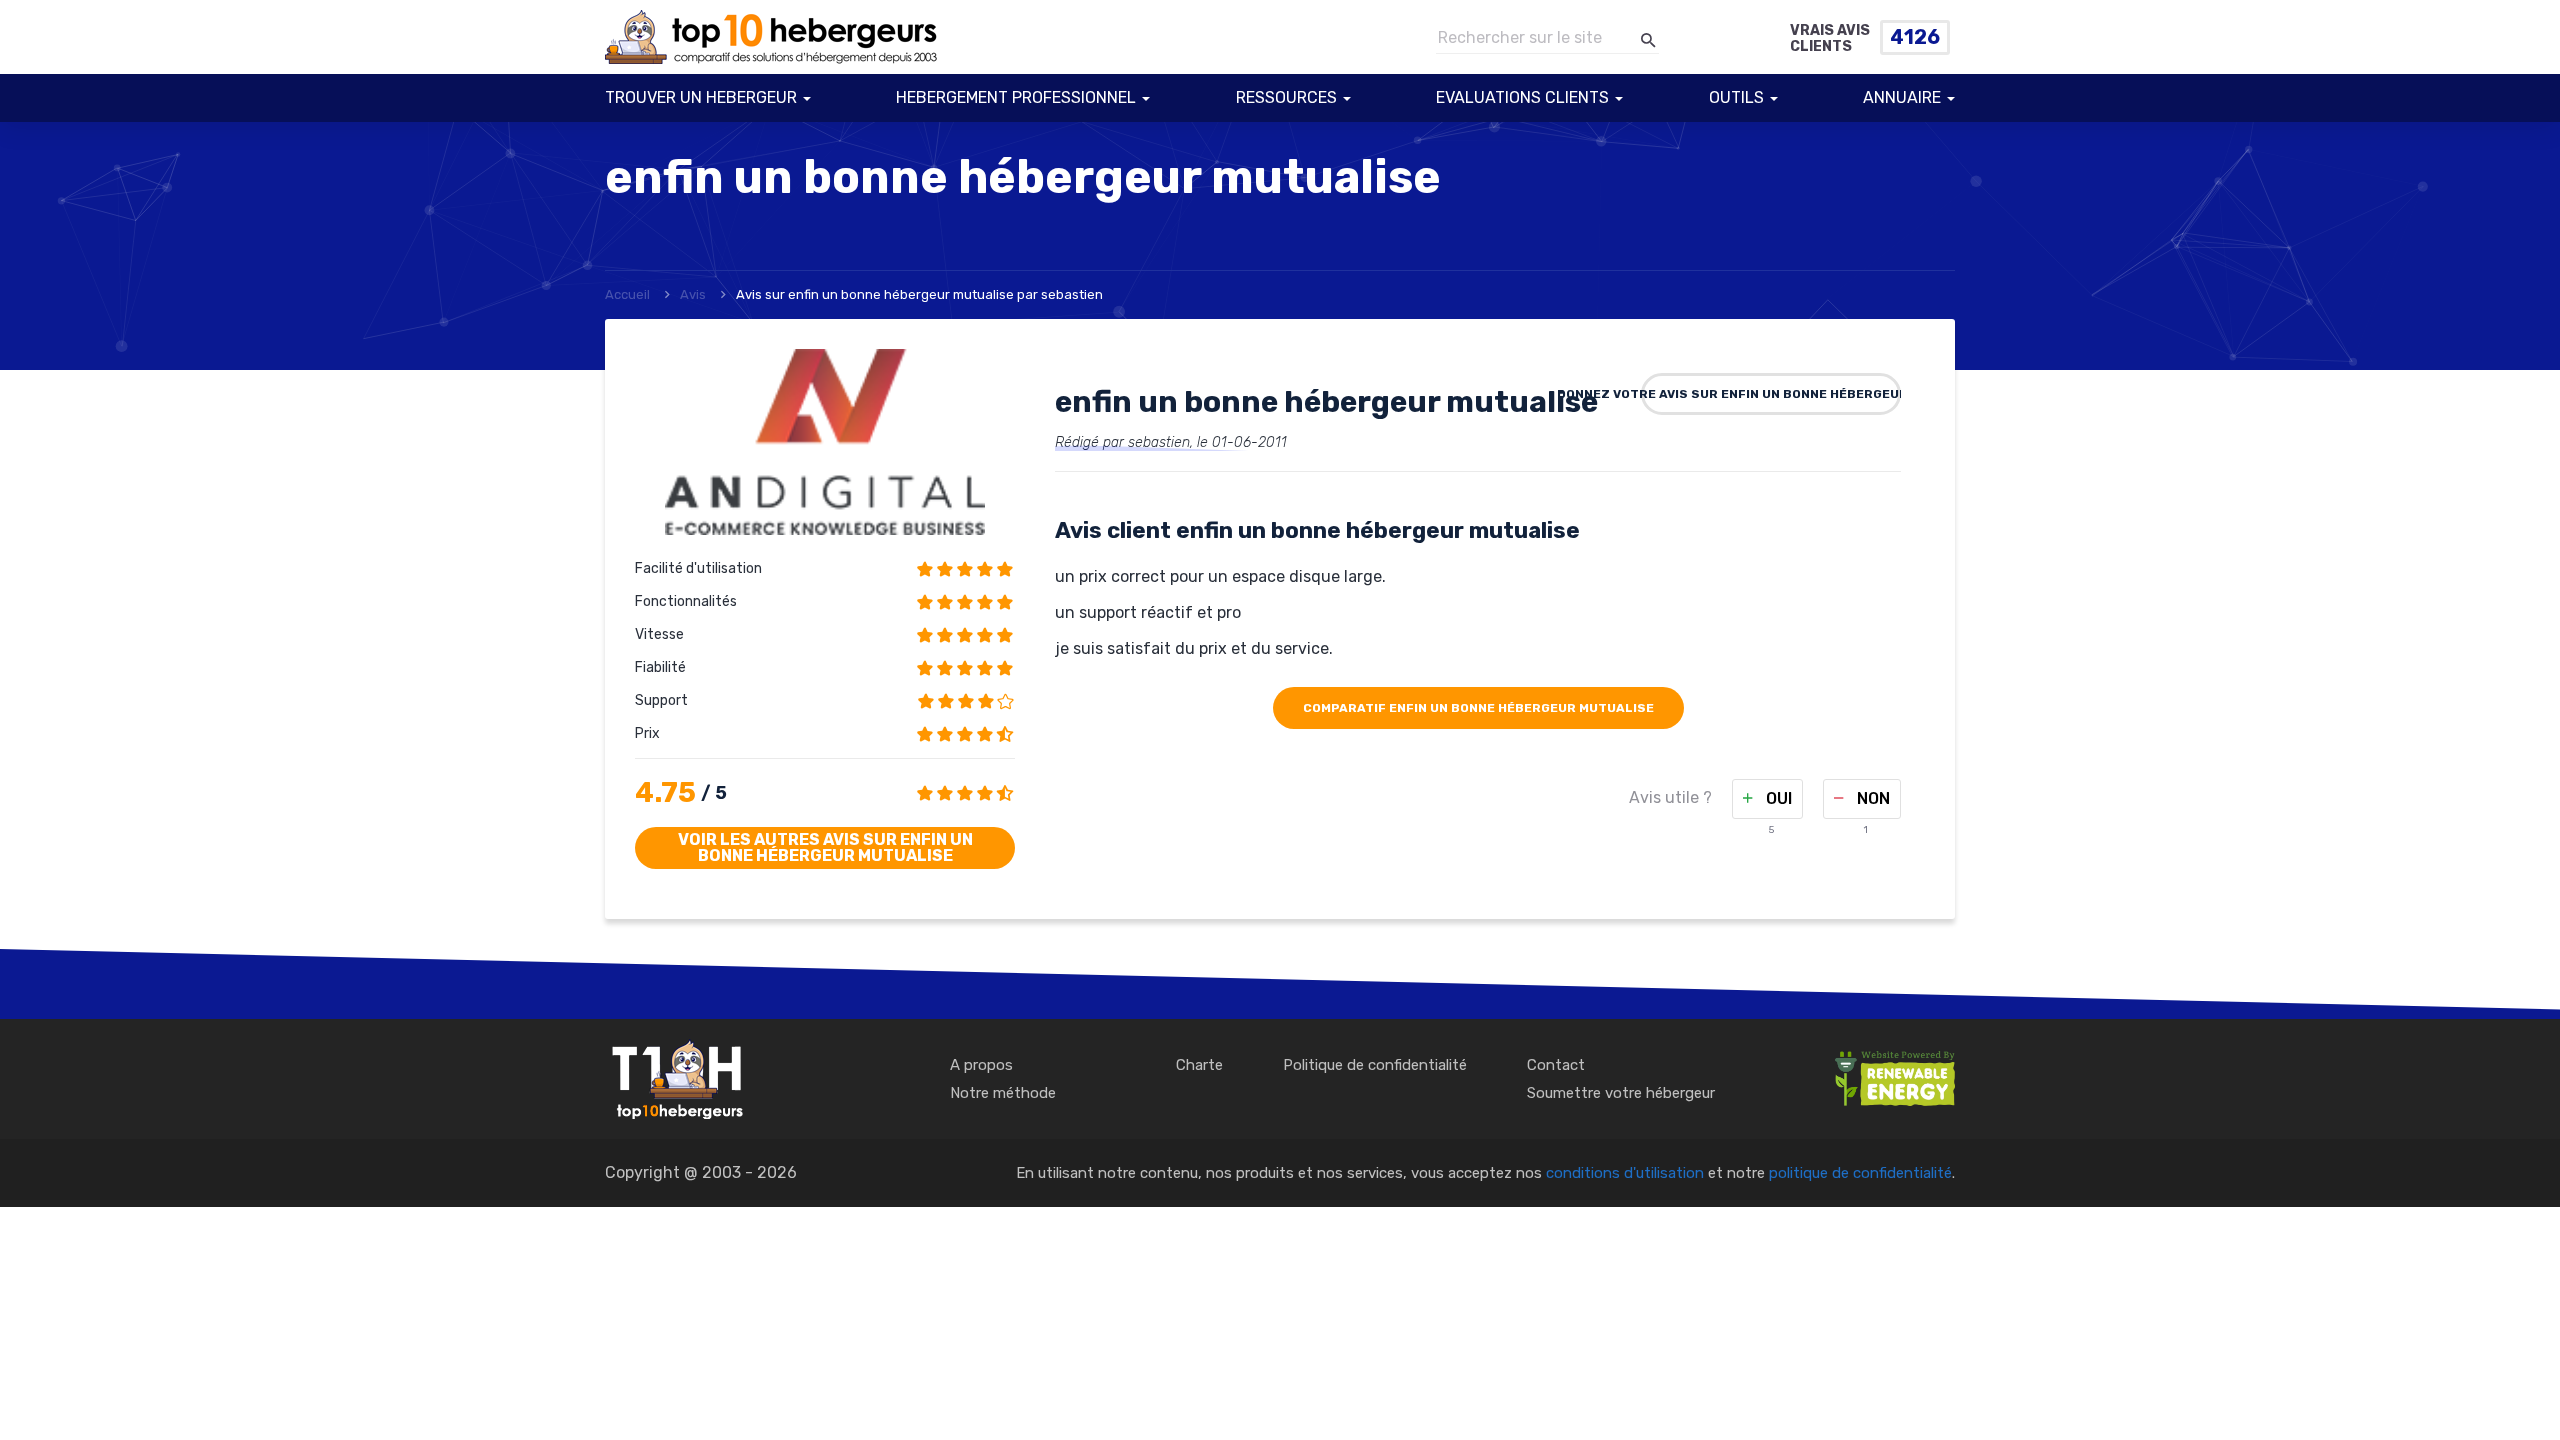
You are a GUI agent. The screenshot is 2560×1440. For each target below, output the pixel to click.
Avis (693, 294)
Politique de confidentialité (1375, 1065)
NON (1871, 798)
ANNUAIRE (1902, 97)
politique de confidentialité (1860, 1173)
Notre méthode (1003, 1093)
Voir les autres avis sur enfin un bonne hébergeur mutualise (825, 847)
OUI (1777, 798)
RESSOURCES (1286, 97)
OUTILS (1736, 97)
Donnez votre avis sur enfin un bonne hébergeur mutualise (1771, 394)
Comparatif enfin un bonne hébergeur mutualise (1478, 708)
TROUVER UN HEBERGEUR (701, 97)
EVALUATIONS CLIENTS (1522, 97)
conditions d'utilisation (1625, 1173)
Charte (1199, 1065)
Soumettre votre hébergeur (1621, 1093)
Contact (1556, 1065)
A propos (981, 1065)
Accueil (627, 294)
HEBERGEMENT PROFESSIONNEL (1016, 97)
